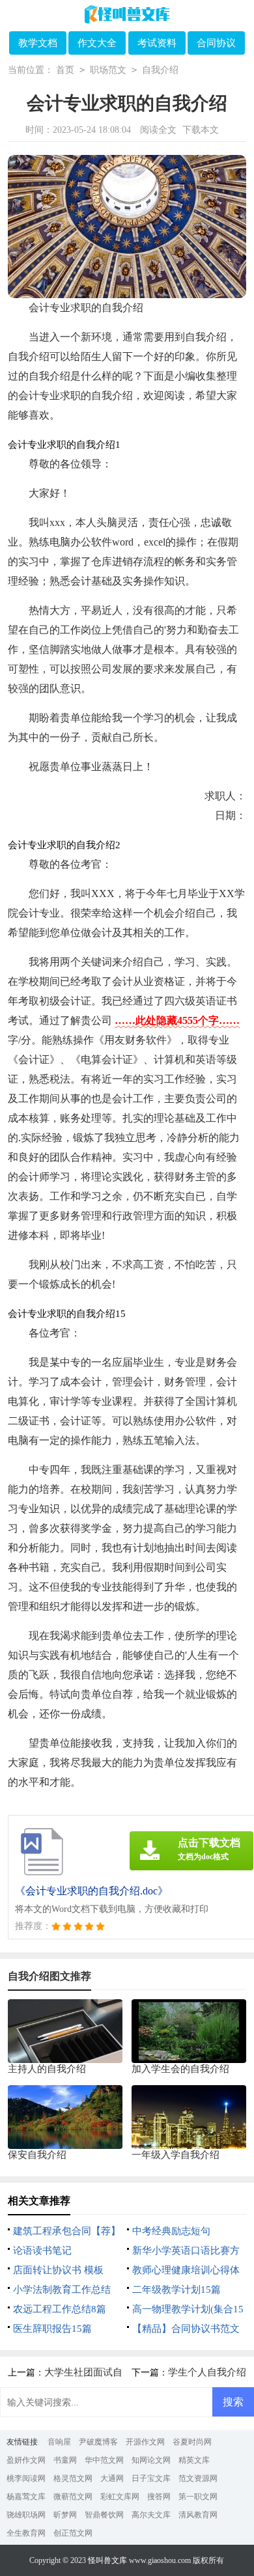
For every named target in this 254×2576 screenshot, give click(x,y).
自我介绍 (160, 70)
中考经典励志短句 (171, 2231)
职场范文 (108, 70)
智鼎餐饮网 (104, 2515)
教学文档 (38, 43)
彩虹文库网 (120, 2497)
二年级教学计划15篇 (176, 2290)
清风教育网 (198, 2515)
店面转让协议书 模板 (58, 2270)
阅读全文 (158, 130)
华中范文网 (104, 2460)
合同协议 (216, 43)
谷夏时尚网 (192, 2442)
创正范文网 (73, 2533)
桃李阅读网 (26, 2478)
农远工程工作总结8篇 (60, 2309)
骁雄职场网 (26, 2515)
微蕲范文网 (73, 2497)
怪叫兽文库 (107, 2560)
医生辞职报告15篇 (52, 2329)
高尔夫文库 (151, 2515)
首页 (65, 70)
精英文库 (194, 2460)
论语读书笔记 (42, 2251)
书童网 (65, 2460)
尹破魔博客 (98, 2442)
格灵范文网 (73, 2478)
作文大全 (97, 43)
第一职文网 (198, 2497)
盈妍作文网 (26, 2460)
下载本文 (201, 130)
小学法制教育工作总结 (62, 2290)
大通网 (112, 2478)
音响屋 (59, 2442)
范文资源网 (198, 2478)
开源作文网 (145, 2442)
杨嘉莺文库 (26, 2497)
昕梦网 (65, 2515)
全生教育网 (26, 2533)
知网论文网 (151, 2460)
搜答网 (159, 2497)
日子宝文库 (151, 2478)
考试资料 (157, 43)
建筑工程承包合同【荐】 (67, 2231)
